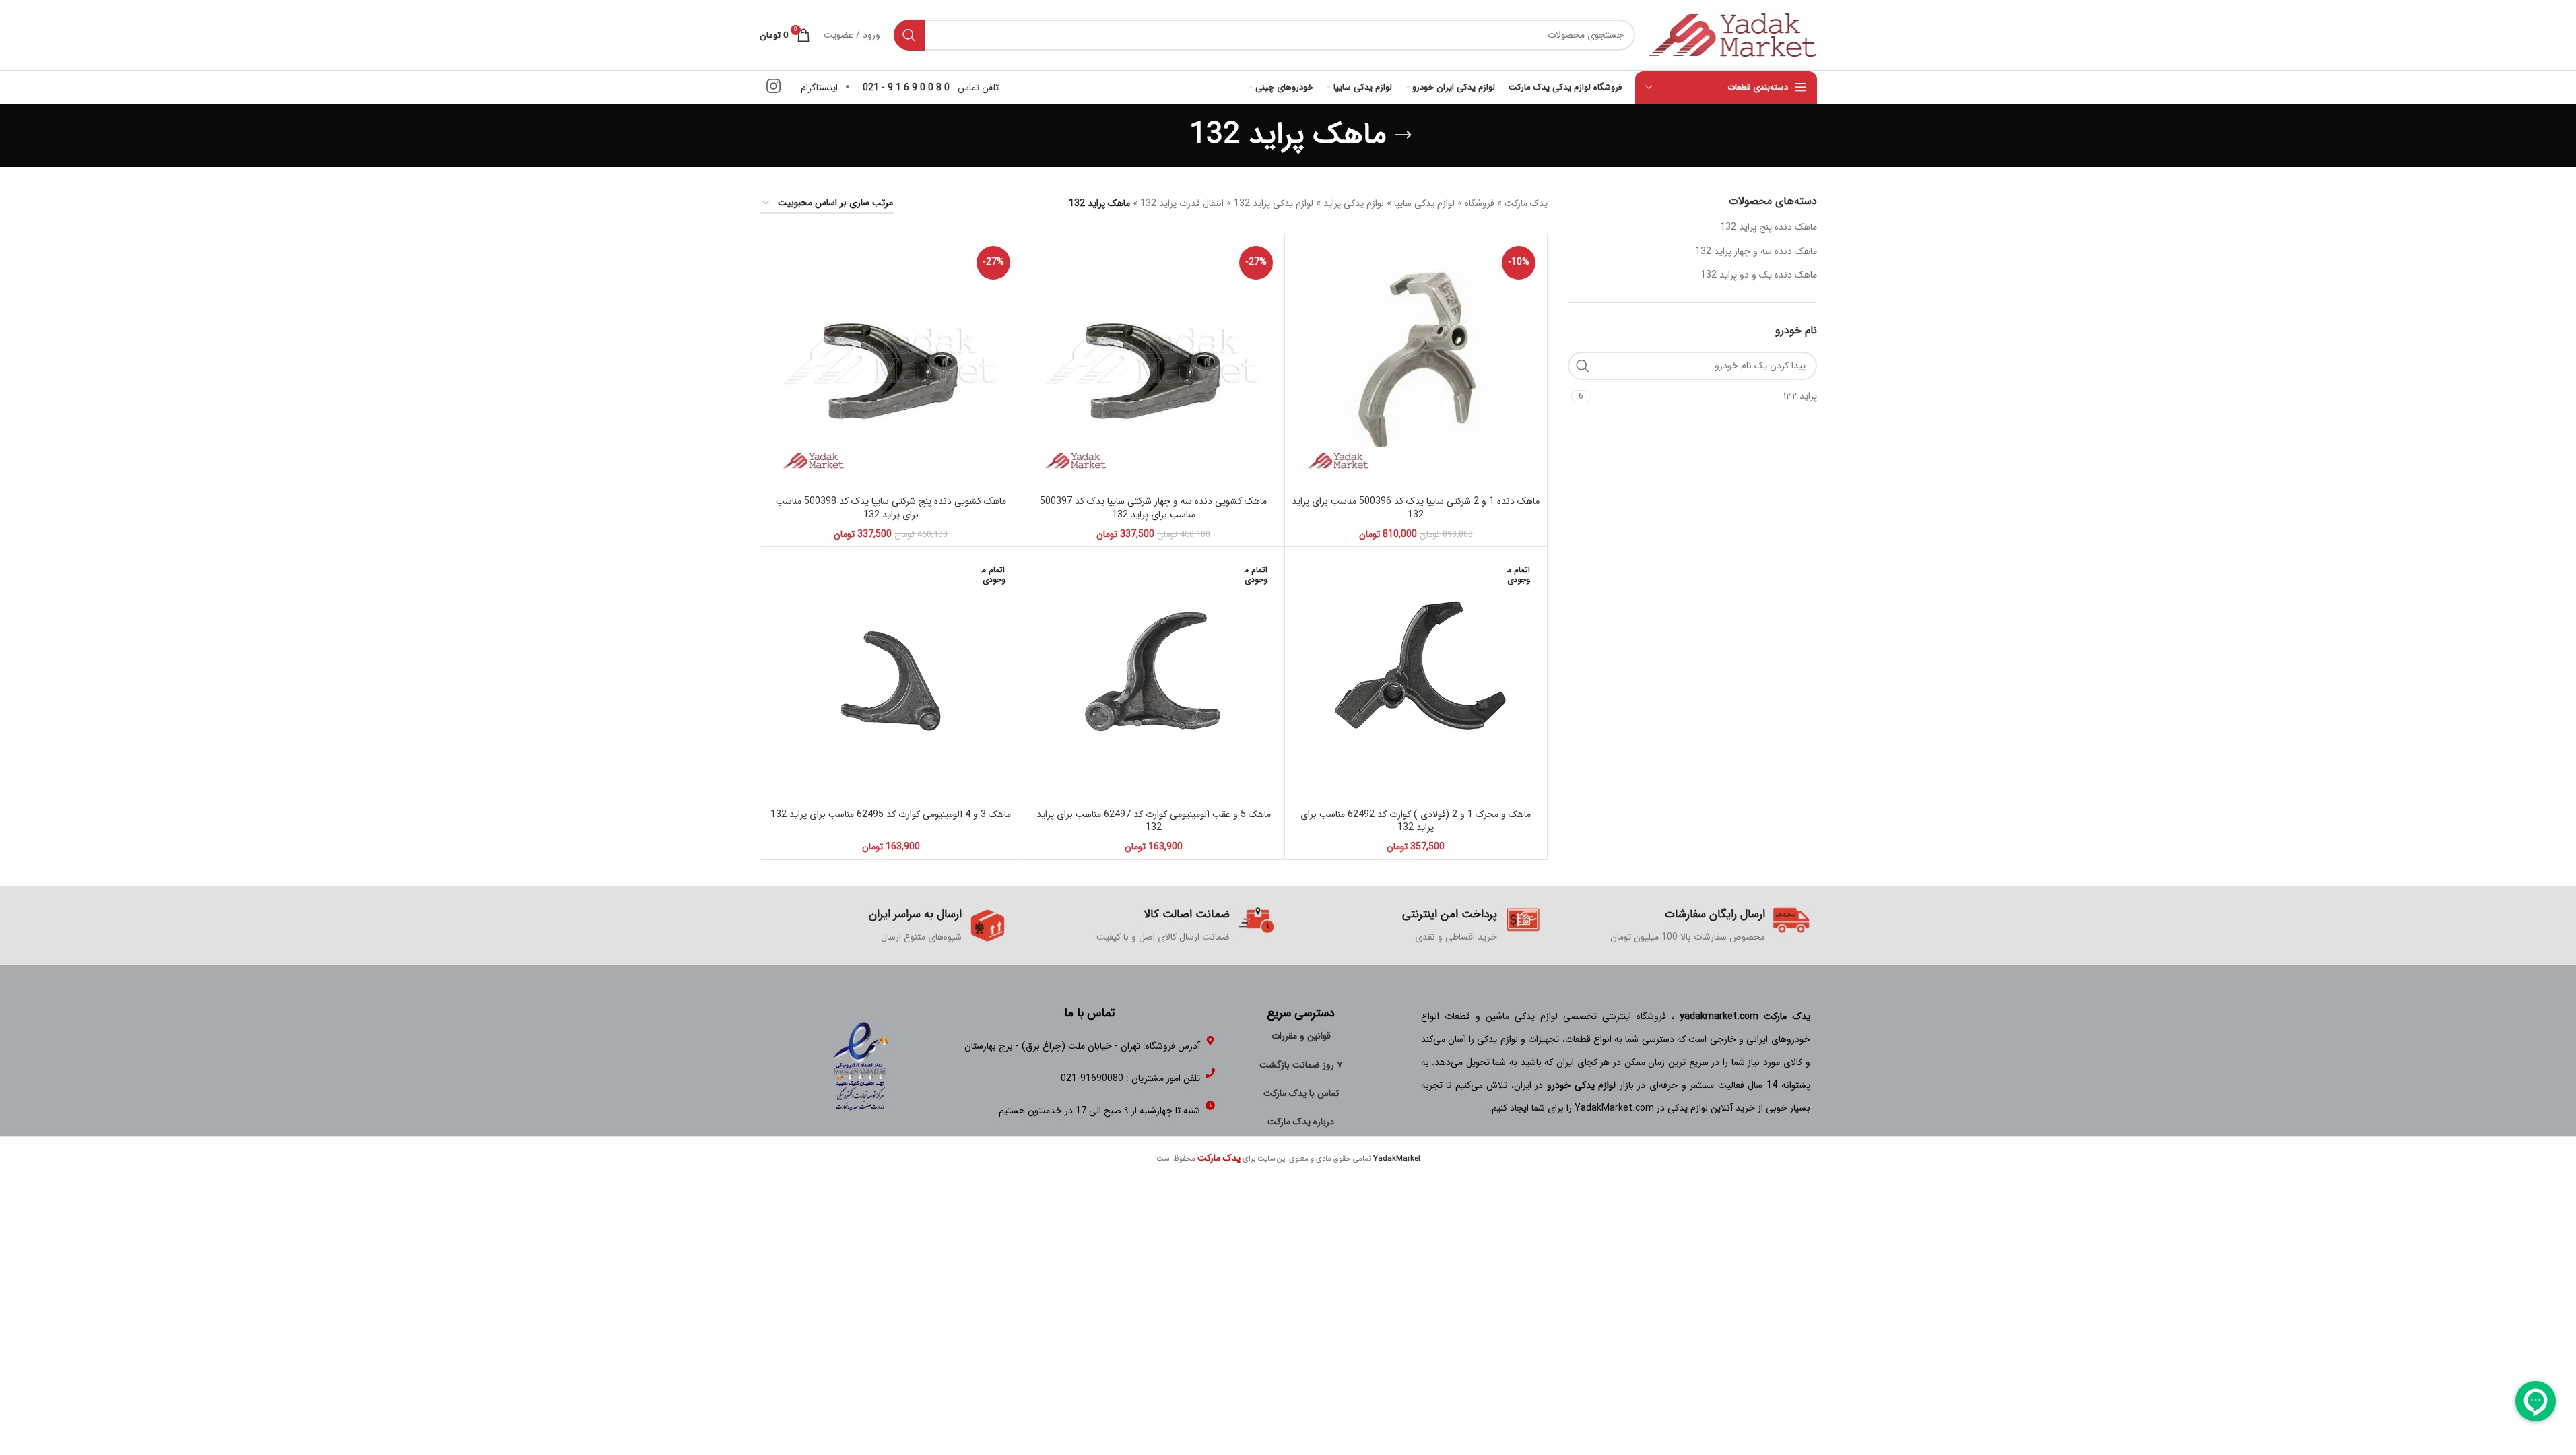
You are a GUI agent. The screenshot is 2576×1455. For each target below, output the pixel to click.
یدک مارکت (1526, 203)
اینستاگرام (819, 88)
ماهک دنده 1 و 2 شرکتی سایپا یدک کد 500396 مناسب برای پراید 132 (1416, 508)
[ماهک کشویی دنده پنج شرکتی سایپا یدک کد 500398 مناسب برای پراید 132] (891, 365)
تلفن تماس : (931, 88)
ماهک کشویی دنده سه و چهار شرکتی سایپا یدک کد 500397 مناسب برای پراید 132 (1153, 508)
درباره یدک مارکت (1301, 1122)
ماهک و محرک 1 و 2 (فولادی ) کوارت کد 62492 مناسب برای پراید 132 (1416, 821)
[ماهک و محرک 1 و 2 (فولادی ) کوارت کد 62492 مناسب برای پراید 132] (1416, 678)
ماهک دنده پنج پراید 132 (1769, 227)
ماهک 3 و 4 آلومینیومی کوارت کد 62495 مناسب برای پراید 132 (891, 814)
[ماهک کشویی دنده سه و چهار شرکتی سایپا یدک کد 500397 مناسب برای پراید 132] (1153, 365)
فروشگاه (1480, 203)
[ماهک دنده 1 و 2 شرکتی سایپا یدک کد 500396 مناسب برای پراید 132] (1416, 365)
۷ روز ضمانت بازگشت (1301, 1065)
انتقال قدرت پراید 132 (1182, 203)
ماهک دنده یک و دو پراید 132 (1759, 275)
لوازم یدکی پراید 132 (1274, 203)
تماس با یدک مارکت (1301, 1093)
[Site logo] (1733, 34)
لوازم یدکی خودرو (1581, 1085)
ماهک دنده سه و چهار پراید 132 (1756, 251)
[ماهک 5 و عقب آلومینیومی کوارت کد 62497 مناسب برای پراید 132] (1153, 678)
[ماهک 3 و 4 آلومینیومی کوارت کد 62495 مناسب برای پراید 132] (891, 678)
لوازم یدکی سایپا (1424, 203)
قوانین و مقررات (1301, 1036)
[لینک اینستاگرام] (773, 88)
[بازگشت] (1403, 135)
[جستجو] (909, 35)
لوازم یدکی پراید (1354, 203)
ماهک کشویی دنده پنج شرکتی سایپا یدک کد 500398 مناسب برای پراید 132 (891, 508)
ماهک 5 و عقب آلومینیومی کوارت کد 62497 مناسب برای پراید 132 (1154, 821)
